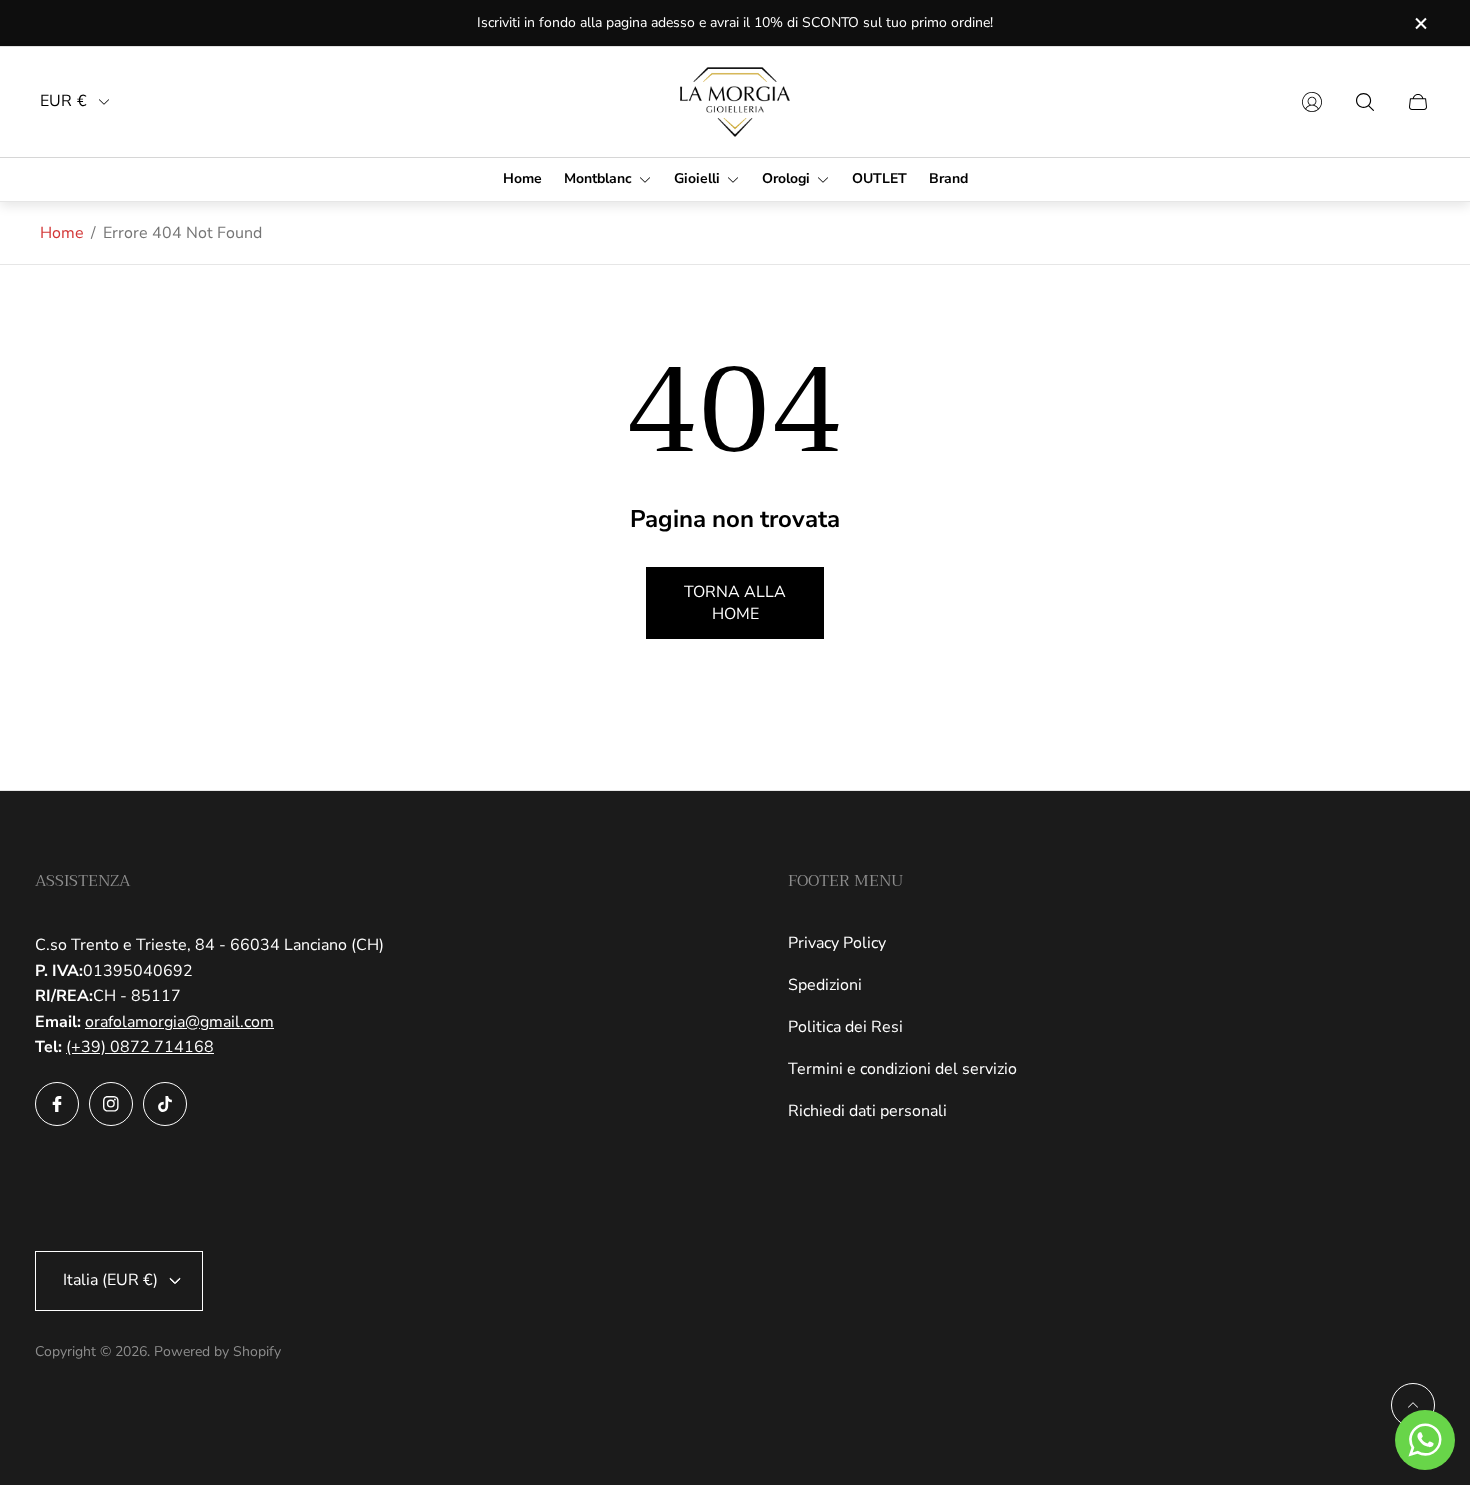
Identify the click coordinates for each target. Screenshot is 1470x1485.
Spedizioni (825, 985)
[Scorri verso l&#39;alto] (1413, 1405)
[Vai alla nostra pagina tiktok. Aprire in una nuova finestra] (165, 1104)
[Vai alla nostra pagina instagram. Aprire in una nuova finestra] (111, 1104)
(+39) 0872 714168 (140, 1047)
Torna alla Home (735, 603)
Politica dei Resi (845, 1027)
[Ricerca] (1365, 102)
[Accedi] (1312, 102)
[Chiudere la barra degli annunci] (1420, 23)
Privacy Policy (837, 943)
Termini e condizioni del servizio (902, 1069)
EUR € (63, 101)
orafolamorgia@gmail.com (179, 1022)
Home (62, 233)
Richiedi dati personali (867, 1111)
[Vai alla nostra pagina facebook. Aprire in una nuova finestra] (57, 1104)
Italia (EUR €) (110, 1280)
